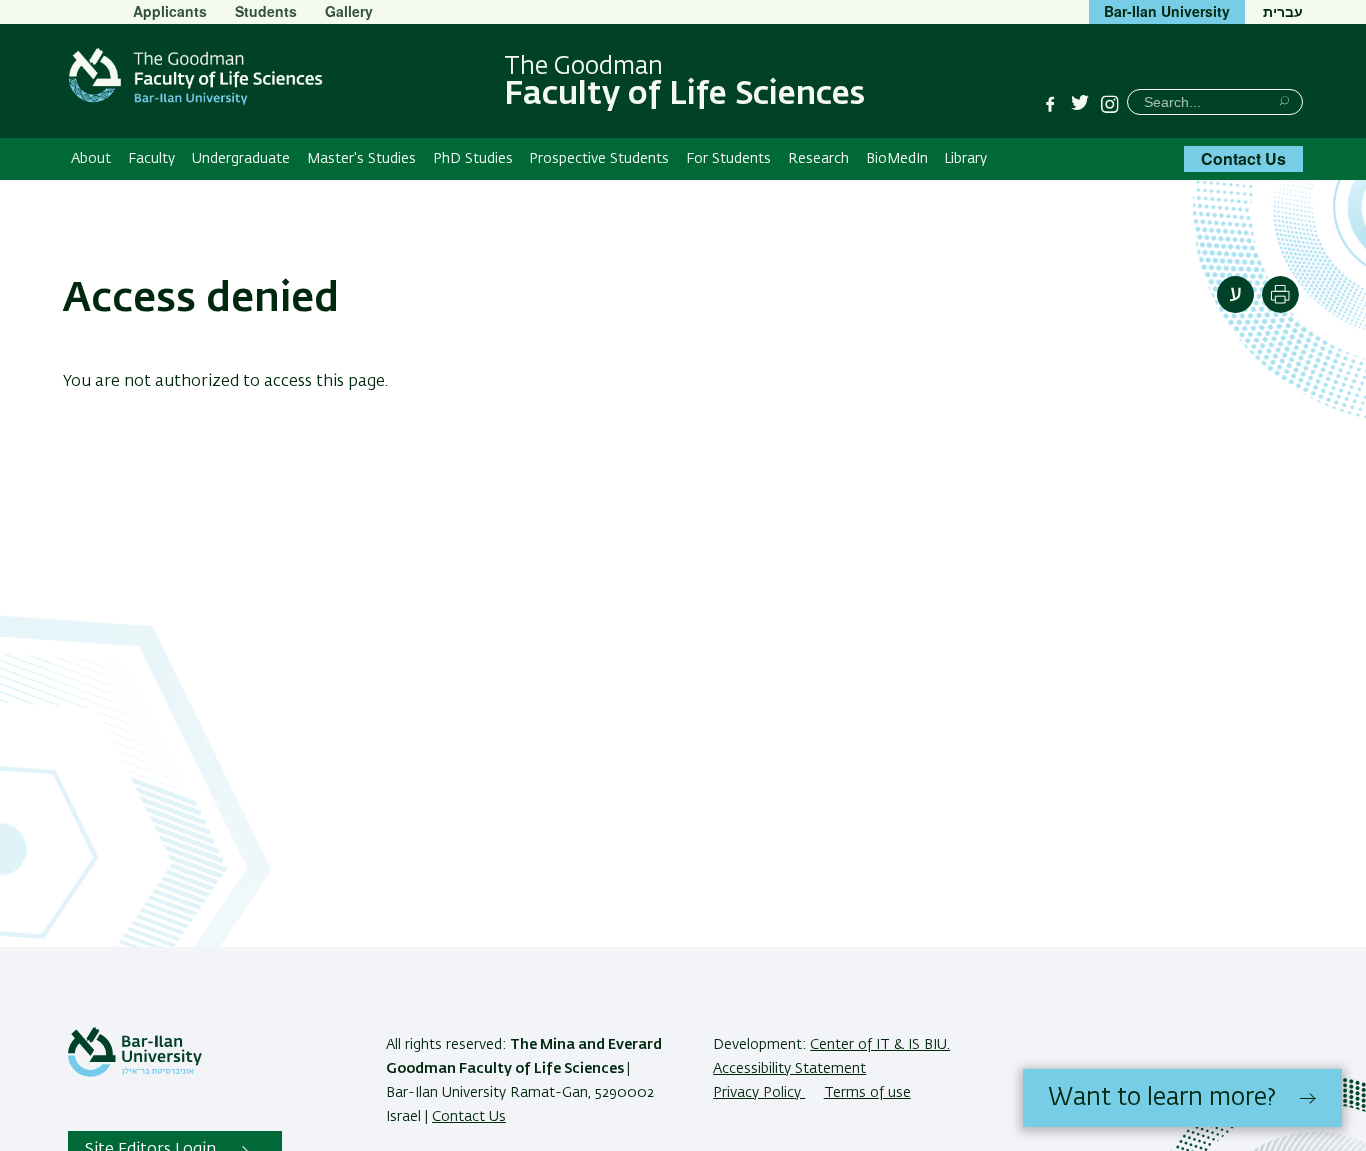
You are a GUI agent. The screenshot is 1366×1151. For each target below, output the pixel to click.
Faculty (151, 159)
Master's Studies (361, 159)
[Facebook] (1050, 104)
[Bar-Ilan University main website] (135, 1073)
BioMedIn (897, 159)
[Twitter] (1080, 104)
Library (965, 159)
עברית (1283, 11)
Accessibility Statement (789, 1069)
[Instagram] (1110, 104)
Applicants (170, 11)
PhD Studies (473, 159)
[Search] (1284, 100)
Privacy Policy (759, 1093)
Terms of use (867, 1093)
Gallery (349, 11)
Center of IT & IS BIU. (880, 1045)
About (91, 159)
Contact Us (1243, 158)
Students (266, 11)
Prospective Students (599, 159)
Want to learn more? (1162, 1098)
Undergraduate (241, 159)
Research (818, 159)
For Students (728, 159)
